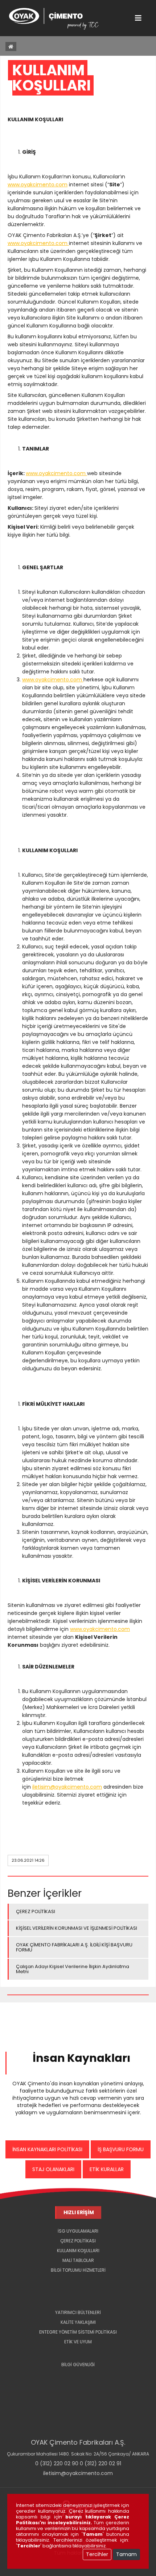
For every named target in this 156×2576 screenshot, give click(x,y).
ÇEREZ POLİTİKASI (36, 1911)
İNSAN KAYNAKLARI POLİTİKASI (47, 2149)
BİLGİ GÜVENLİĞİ (78, 2364)
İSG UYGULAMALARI (78, 2231)
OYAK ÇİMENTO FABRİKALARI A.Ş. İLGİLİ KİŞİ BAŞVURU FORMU (74, 1947)
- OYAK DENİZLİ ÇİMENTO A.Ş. (78, 2290)
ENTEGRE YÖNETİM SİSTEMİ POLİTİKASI (78, 2332)
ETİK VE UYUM (78, 2342)
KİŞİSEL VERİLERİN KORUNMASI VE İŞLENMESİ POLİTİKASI (77, 1928)
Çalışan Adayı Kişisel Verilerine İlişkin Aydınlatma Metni (73, 1969)
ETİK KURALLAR (107, 2169)
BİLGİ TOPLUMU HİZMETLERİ (78, 2270)
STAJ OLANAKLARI (53, 2169)
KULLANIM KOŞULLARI (78, 2251)
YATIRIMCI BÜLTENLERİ (78, 2312)
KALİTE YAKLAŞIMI (78, 2322)
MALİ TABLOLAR (78, 2260)
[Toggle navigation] (138, 18)
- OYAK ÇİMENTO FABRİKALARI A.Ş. (78, 2280)
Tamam (126, 2554)
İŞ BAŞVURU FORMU (121, 2149)
